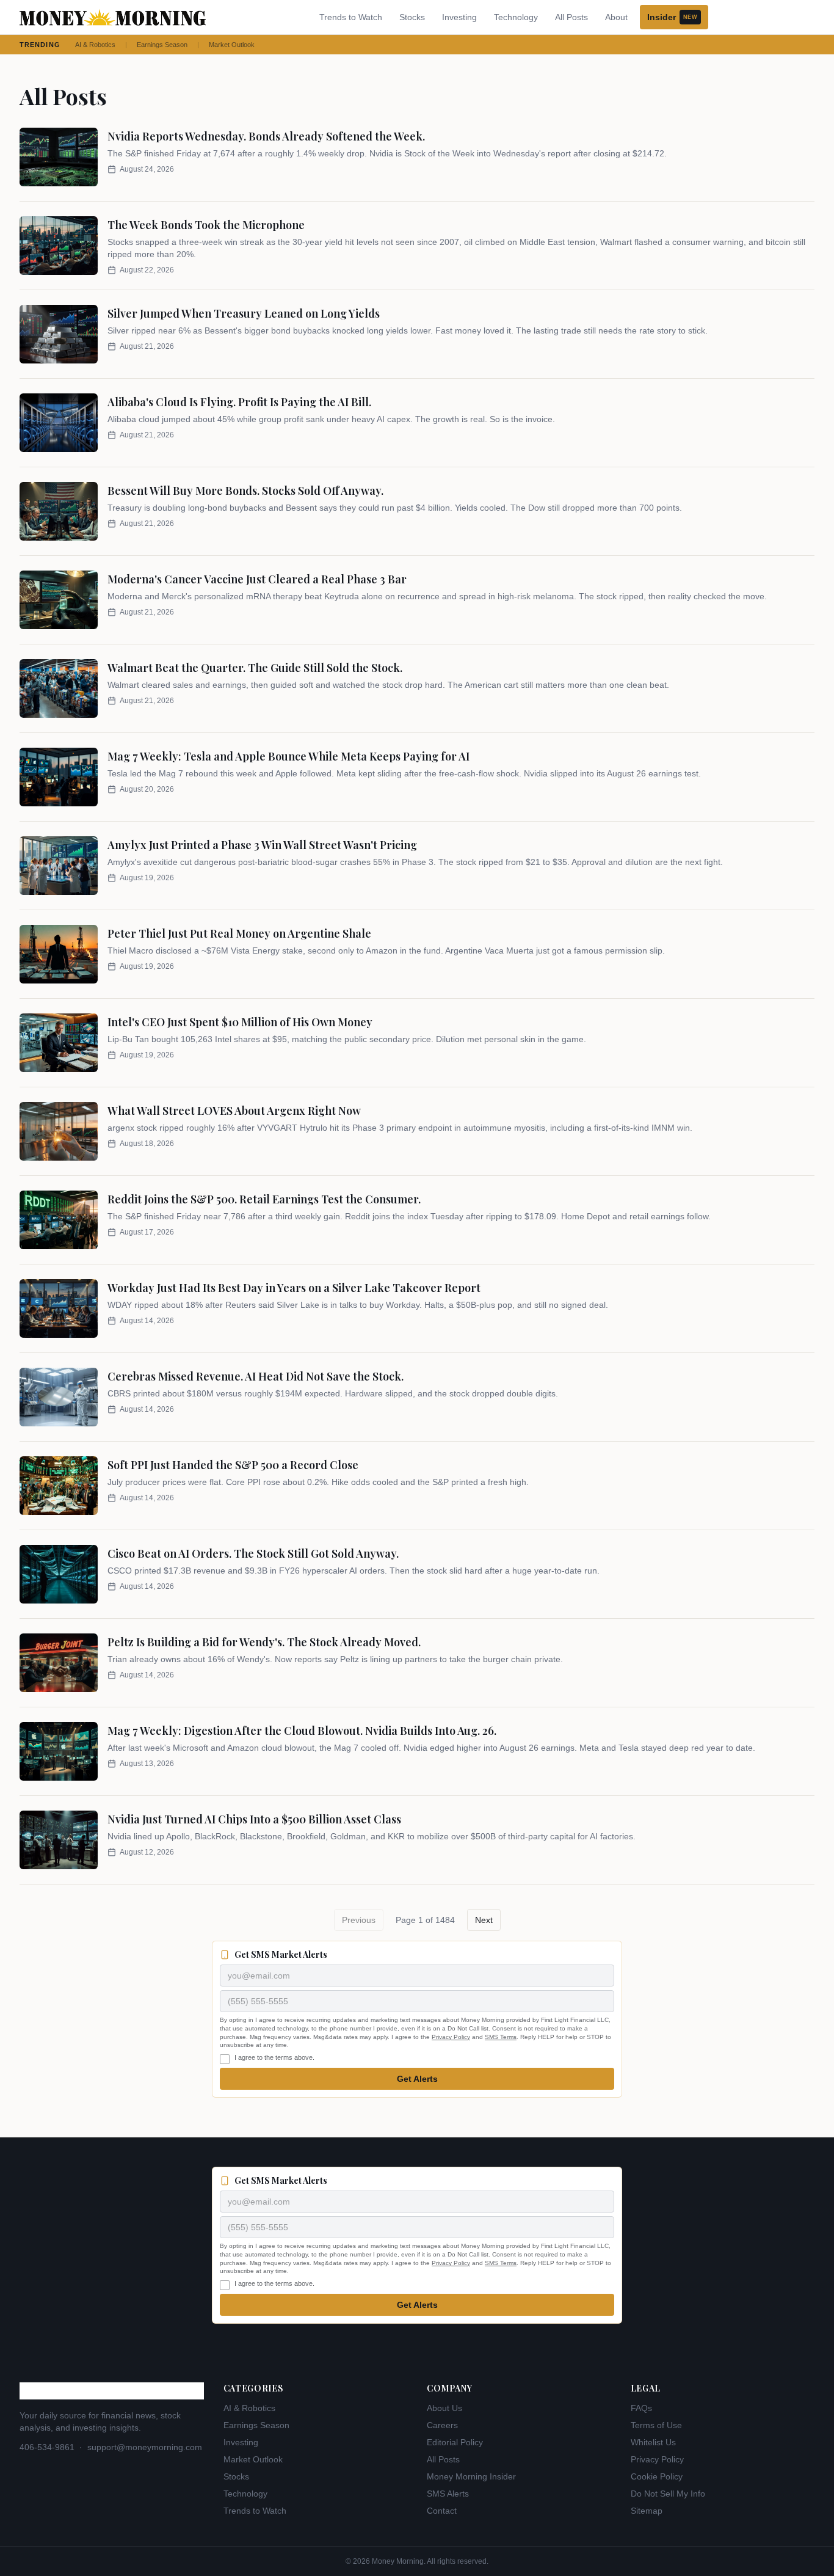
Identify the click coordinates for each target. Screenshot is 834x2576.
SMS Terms (501, 2037)
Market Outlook (232, 45)
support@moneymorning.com (145, 2447)
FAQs (641, 2408)
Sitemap (647, 2511)
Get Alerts (417, 2079)
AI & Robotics (95, 45)
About (616, 17)
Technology (516, 17)
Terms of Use (656, 2425)
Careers (442, 2425)
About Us (444, 2408)
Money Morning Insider (471, 2476)
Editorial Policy (455, 2442)
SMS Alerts (448, 2494)
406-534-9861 (47, 2447)
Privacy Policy (451, 2037)
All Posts (571, 17)
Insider (672, 17)
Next (484, 1920)
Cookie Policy (657, 2476)
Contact (442, 2511)
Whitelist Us (653, 2442)
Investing (459, 17)
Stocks (412, 17)
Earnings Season (162, 45)
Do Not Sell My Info (668, 2494)
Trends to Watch (351, 17)
